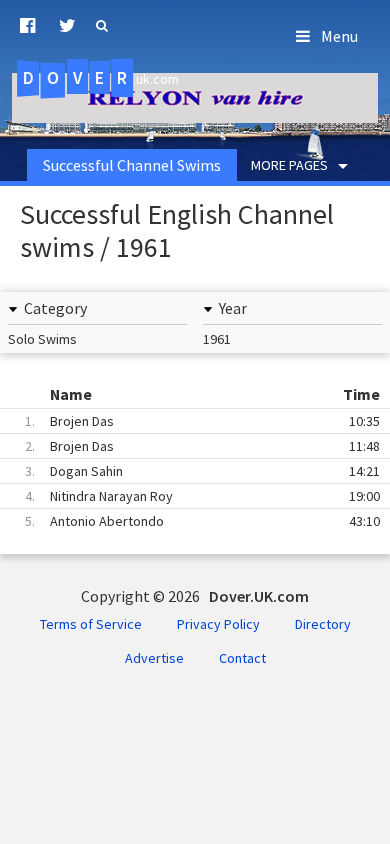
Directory (323, 624)
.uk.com (101, 78)
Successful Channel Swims (132, 165)
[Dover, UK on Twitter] (67, 26)
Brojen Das (202, 421)
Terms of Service (91, 624)
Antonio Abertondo (202, 521)
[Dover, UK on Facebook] (27, 26)
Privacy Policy (218, 624)
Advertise (154, 658)
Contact (242, 658)
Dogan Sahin (202, 471)
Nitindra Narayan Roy (202, 496)
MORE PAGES (289, 165)
